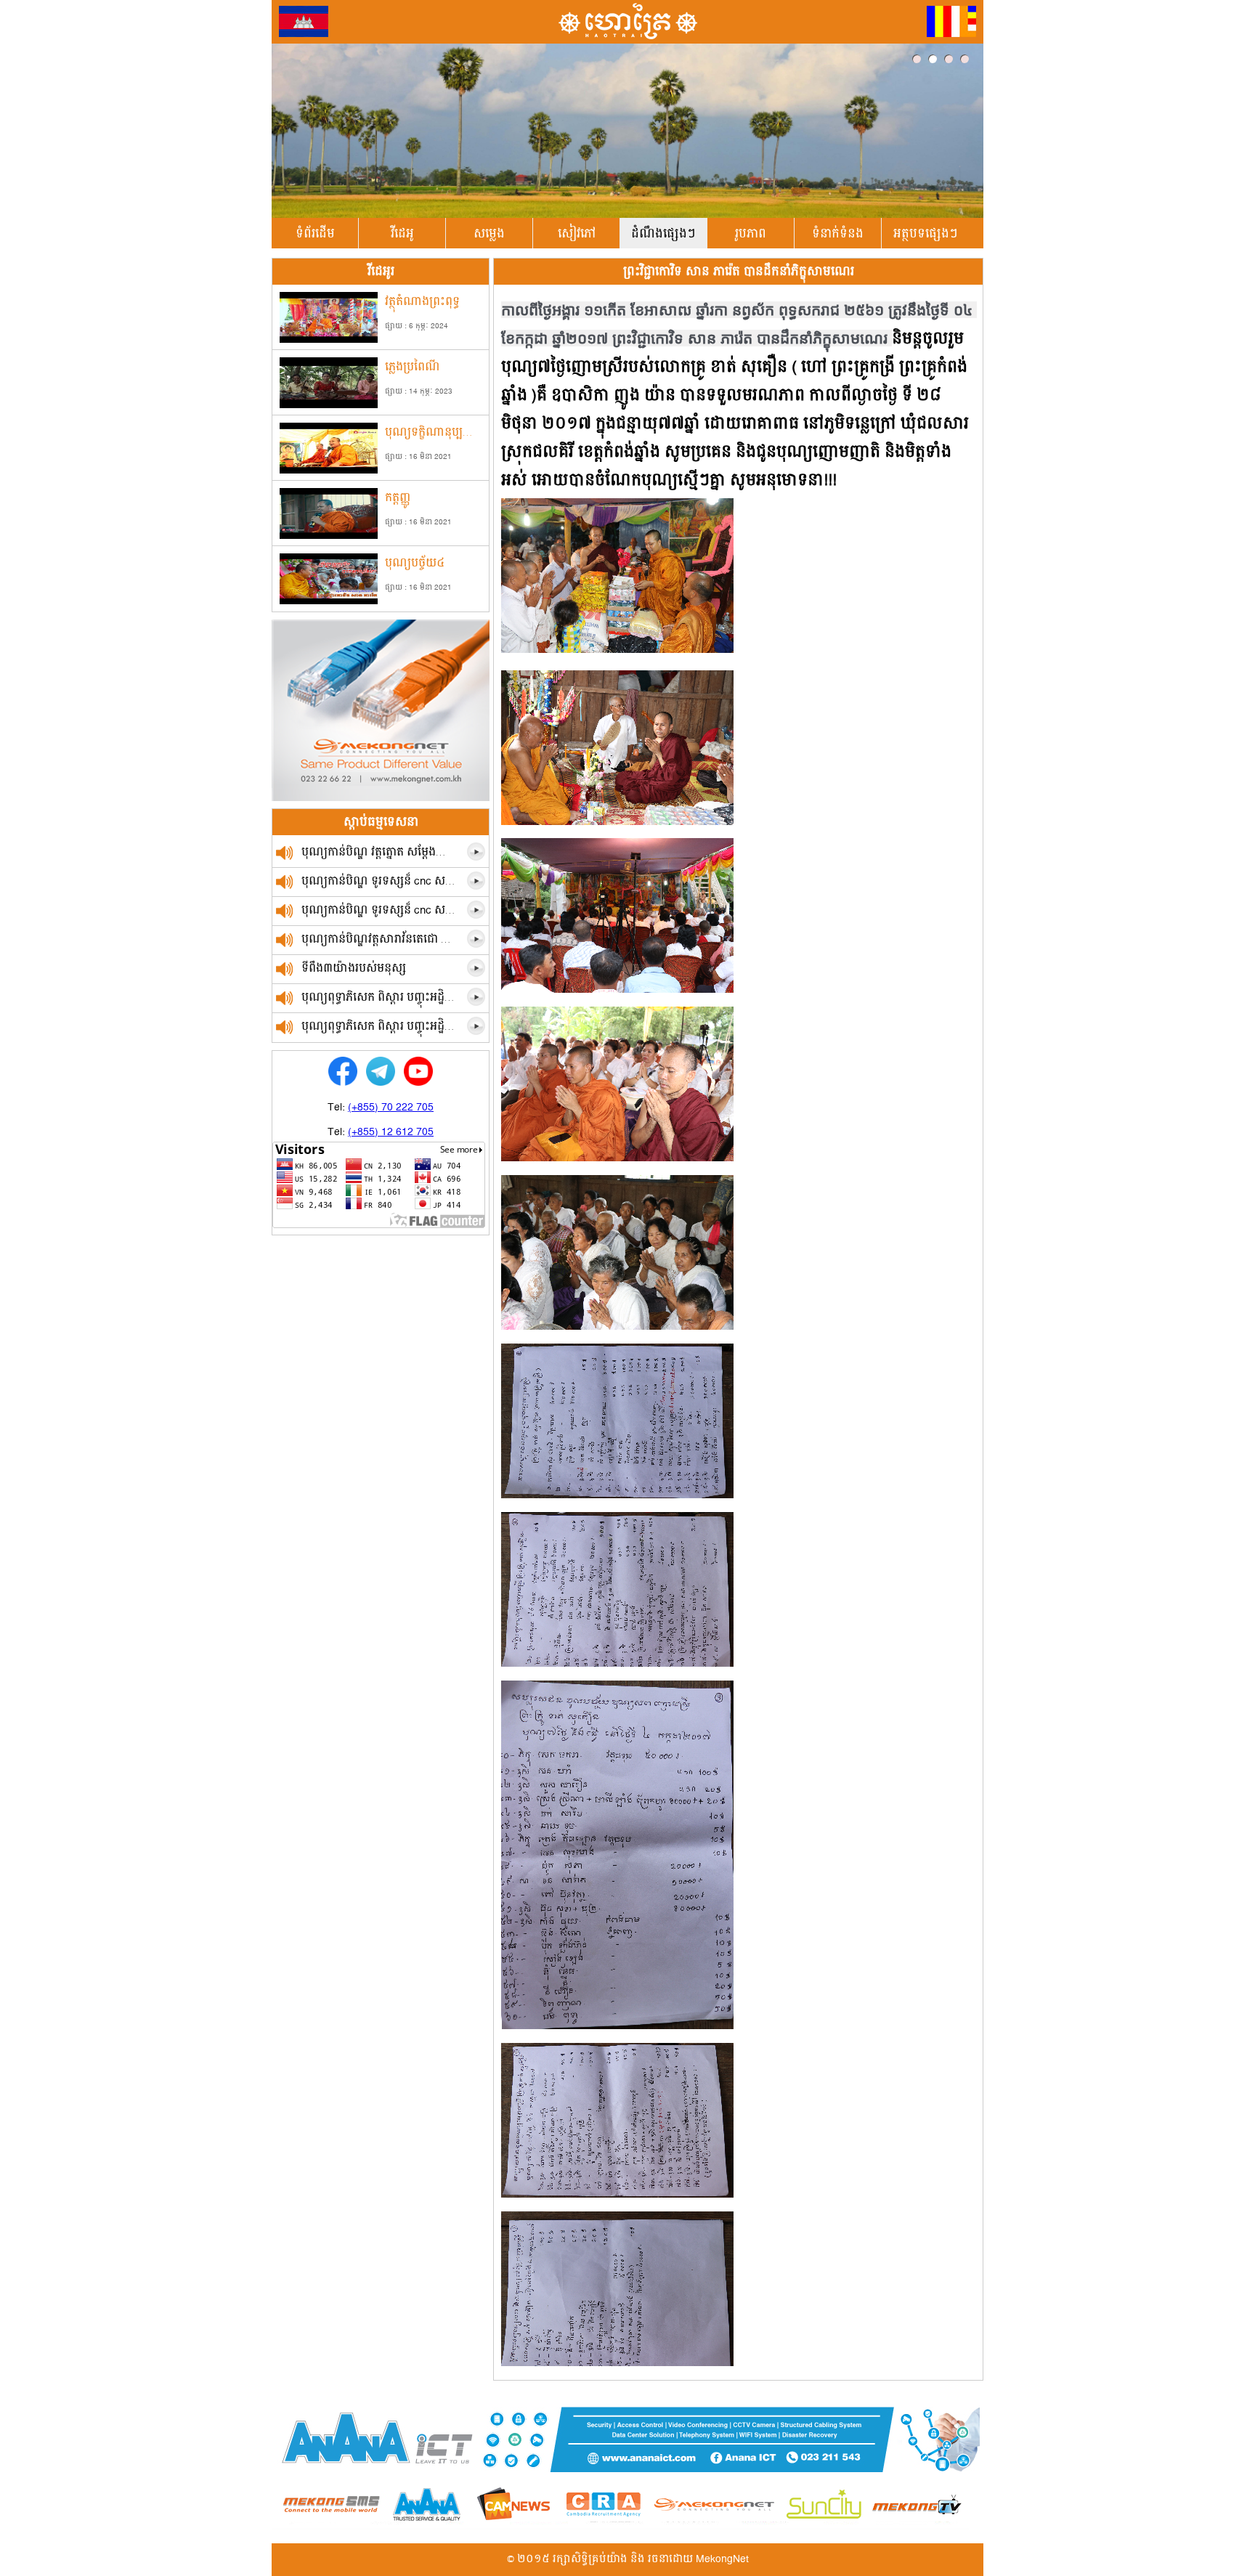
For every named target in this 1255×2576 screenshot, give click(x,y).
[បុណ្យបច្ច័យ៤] (329, 601)
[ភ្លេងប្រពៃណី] (329, 405)
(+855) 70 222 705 (391, 1108)
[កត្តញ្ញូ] (329, 536)
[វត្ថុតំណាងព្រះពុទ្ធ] (329, 340)
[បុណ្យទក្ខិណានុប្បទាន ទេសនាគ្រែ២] (329, 471)
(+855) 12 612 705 (391, 1132)
